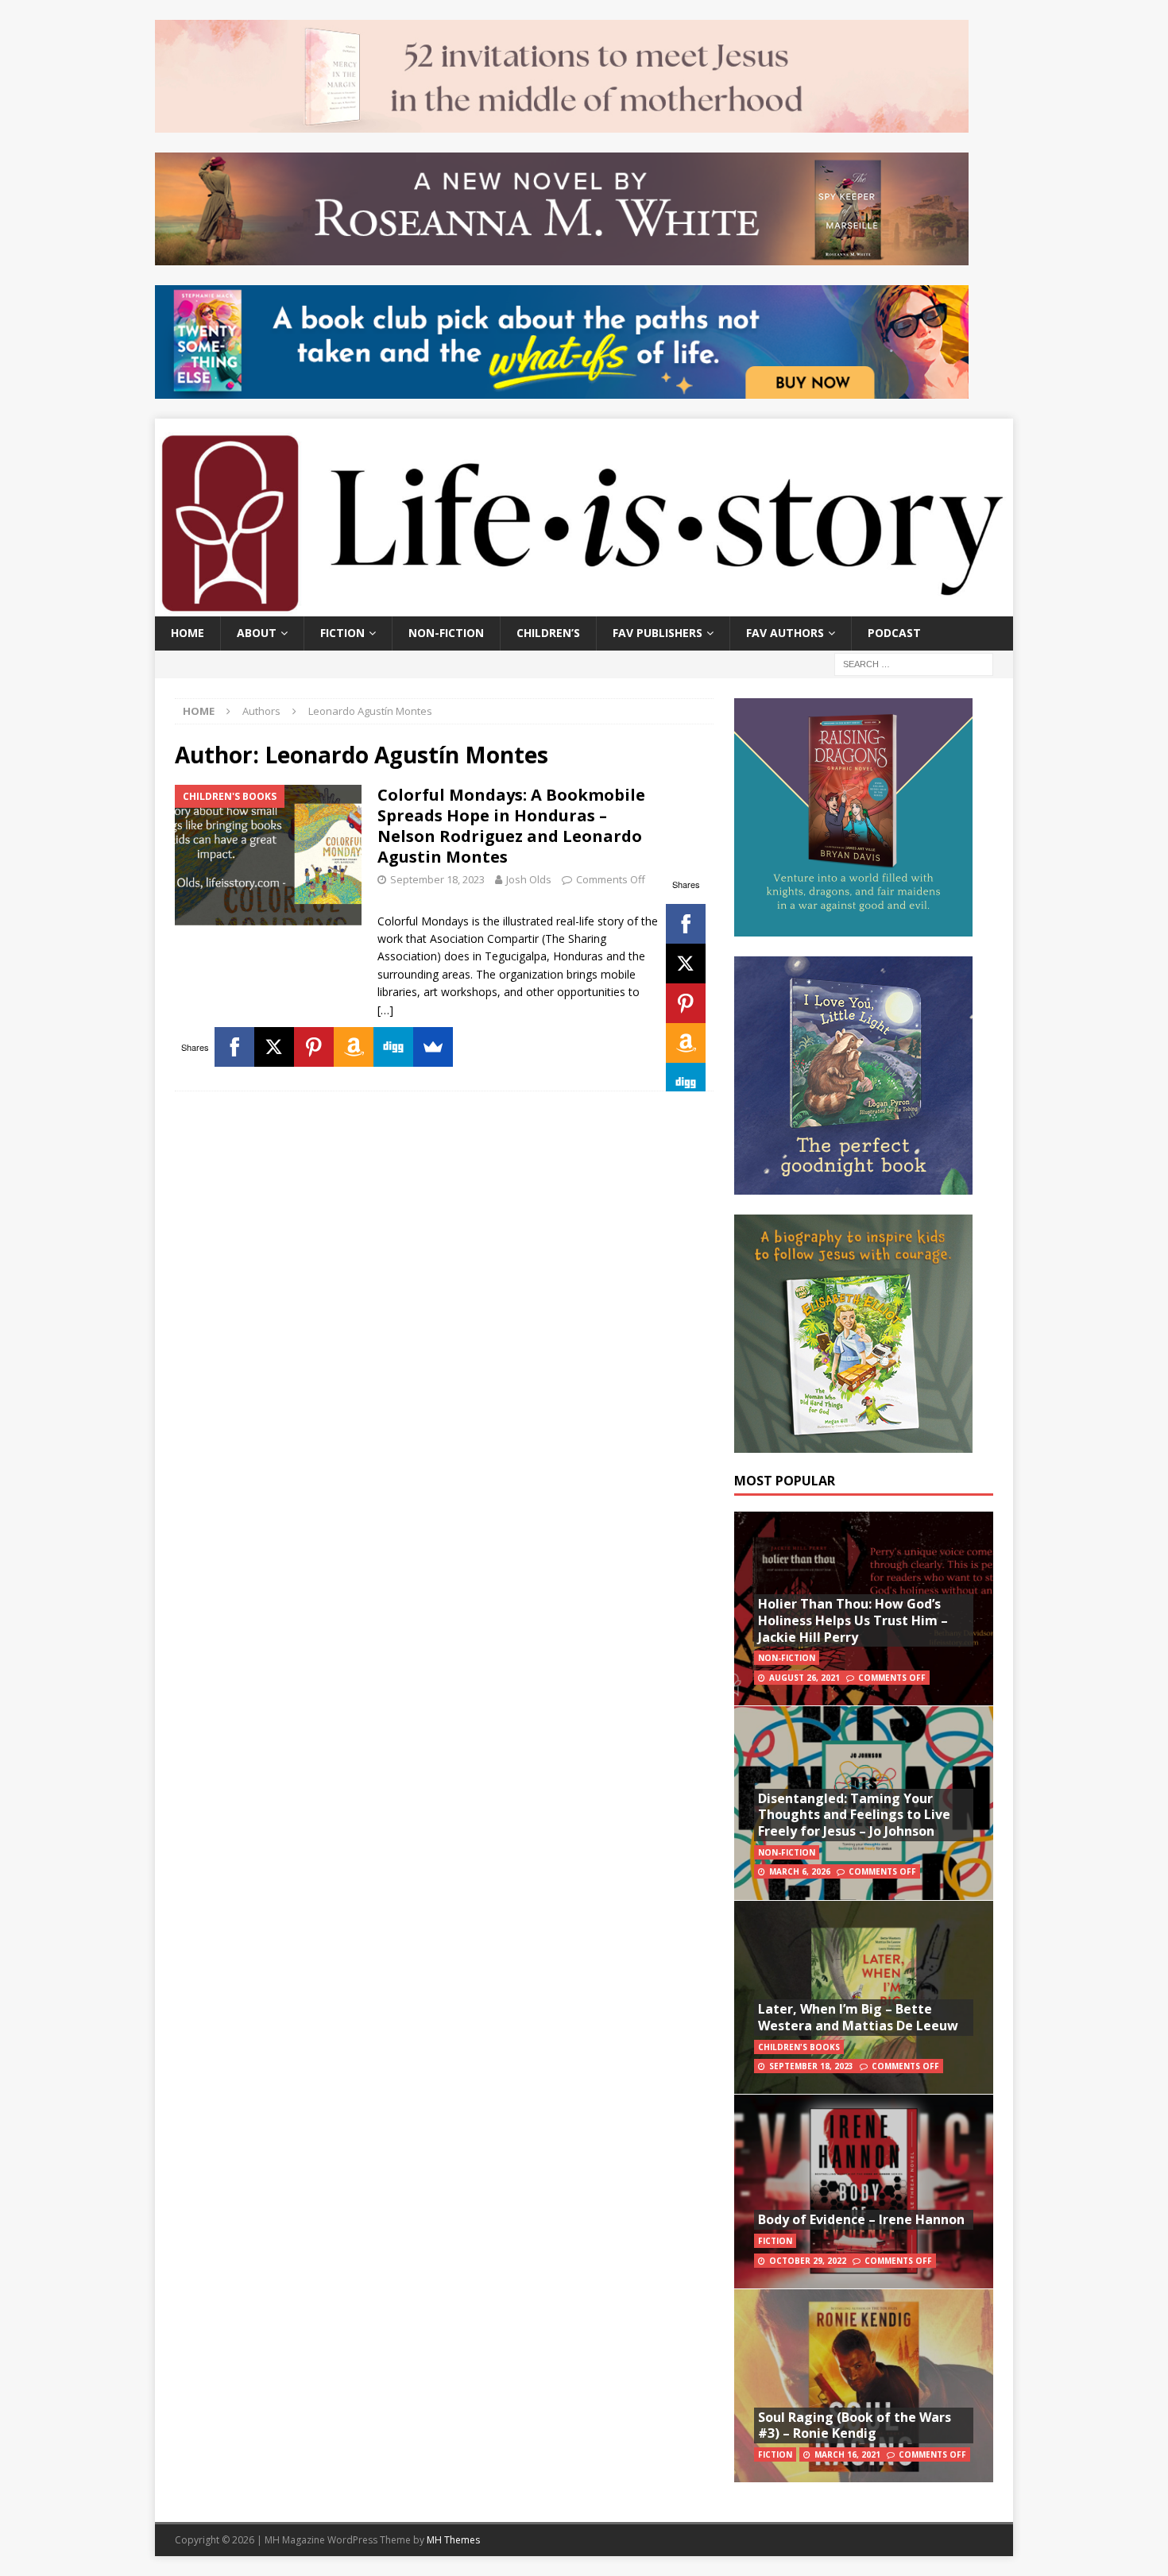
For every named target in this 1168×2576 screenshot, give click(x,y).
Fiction (342, 633)
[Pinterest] (686, 1003)
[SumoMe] (433, 1047)
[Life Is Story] (584, 607)
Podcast (894, 633)
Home (188, 633)
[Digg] (686, 1083)
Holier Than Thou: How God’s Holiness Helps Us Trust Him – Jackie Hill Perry (853, 1620)
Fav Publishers (657, 633)
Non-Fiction (446, 633)
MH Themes (453, 2540)
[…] (385, 1010)
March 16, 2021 (847, 2454)
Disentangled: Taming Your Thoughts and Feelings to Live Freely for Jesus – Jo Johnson (854, 1815)
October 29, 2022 (808, 2261)
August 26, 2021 (804, 1678)
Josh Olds (529, 879)
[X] (686, 964)
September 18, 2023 (437, 879)
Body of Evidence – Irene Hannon (861, 2219)
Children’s (548, 633)
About (257, 633)
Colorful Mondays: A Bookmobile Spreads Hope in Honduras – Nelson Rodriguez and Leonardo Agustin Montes (511, 826)
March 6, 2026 (800, 1871)
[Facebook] (686, 924)
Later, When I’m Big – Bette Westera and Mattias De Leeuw (858, 2017)
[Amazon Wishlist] (686, 1043)
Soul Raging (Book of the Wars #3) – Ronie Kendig (855, 2425)
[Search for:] (914, 663)
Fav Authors (785, 633)
